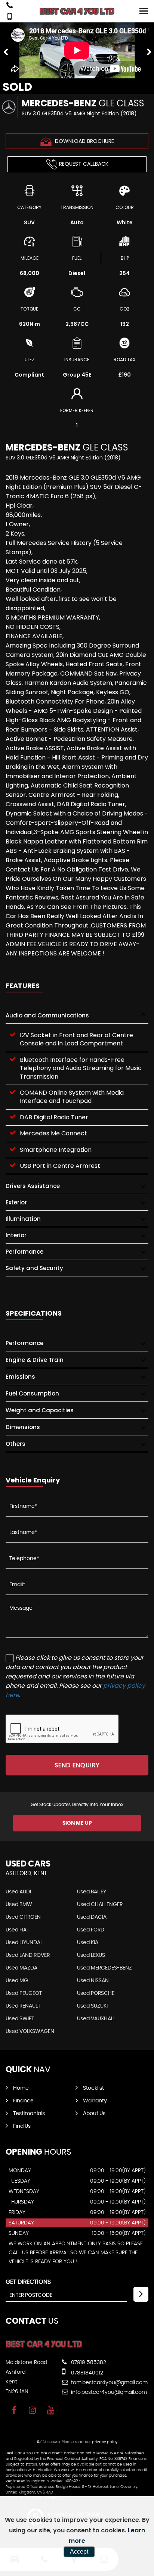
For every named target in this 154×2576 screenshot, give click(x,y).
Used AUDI (18, 1892)
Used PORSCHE (96, 1993)
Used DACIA (92, 1917)
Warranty (95, 2101)
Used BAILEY (92, 1892)
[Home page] (77, 11)
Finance (23, 2101)
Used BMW (19, 1905)
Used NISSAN (93, 1981)
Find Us (22, 2126)
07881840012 (86, 2373)
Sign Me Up (77, 1823)
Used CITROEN (23, 1917)
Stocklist (93, 2088)
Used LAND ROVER (28, 1955)
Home (21, 2088)
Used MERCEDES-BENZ (104, 1968)
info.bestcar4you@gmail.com (108, 2392)
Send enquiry (77, 1765)
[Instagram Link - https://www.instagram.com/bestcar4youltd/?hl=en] (32, 2410)
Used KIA (88, 1943)
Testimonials (29, 2114)
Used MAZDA (21, 1968)
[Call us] (10, 6)
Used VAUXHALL (96, 2019)
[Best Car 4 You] (44, 2347)
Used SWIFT (20, 2019)
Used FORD (91, 1930)
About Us (94, 2114)
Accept (79, 2552)
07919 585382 (88, 2363)
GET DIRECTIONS (28, 2282)
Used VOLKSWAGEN (30, 2031)
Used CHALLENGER (100, 1905)
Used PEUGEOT (24, 1993)
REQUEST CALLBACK (84, 164)
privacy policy (105, 2442)
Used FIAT (17, 1930)
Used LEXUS (91, 1955)
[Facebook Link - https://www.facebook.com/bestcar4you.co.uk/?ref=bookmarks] (14, 2410)
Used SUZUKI (92, 2006)
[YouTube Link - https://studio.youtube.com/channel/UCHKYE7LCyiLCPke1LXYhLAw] (51, 2410)
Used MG (17, 1981)
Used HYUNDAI (24, 1943)
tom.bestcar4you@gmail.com (109, 2383)
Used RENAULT (23, 2006)
